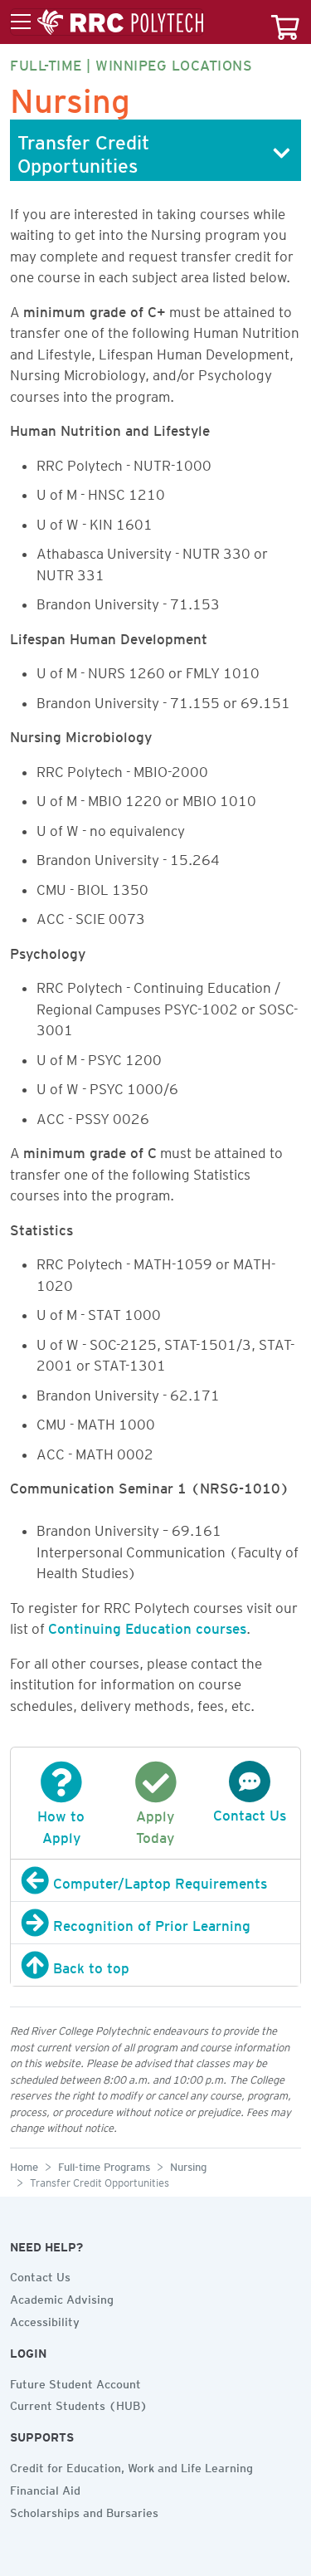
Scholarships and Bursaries (84, 2510)
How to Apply (61, 1824)
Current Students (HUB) (79, 2403)
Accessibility (45, 2319)
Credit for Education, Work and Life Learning (131, 2466)
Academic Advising (62, 2297)
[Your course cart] (285, 22)
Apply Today (155, 1824)
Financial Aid (45, 2488)
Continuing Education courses (147, 1625)
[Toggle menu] (107, 22)
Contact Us (40, 2275)
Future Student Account (75, 2382)
